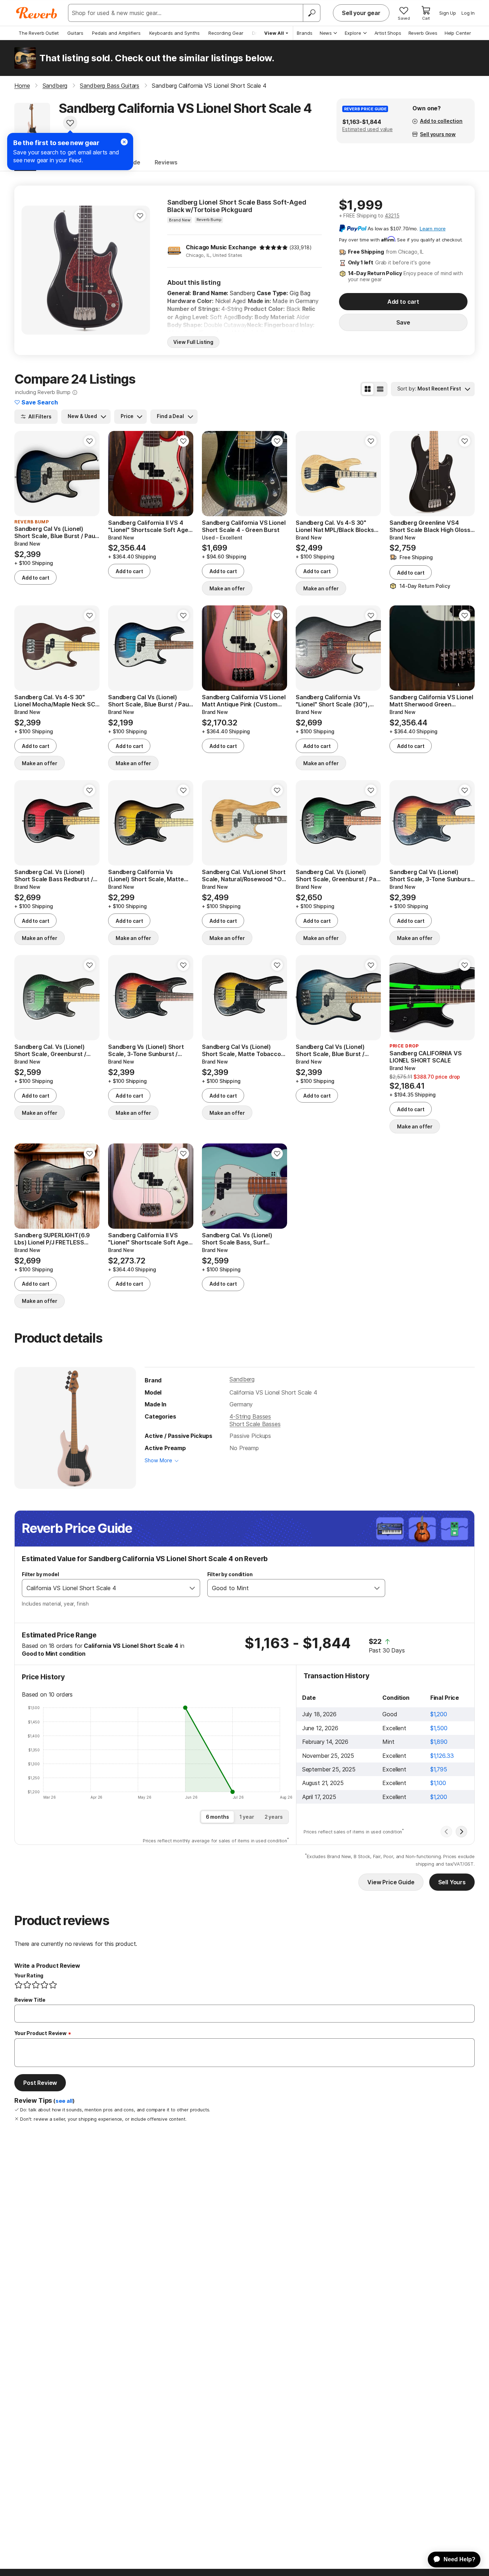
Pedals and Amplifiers (116, 33)
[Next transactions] (461, 1832)
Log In (468, 13)
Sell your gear (361, 13)
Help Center (458, 33)
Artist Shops (388, 33)
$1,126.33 (442, 1756)
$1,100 (438, 1783)
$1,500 (439, 1728)
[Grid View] (368, 389)
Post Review (40, 2083)
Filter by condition (230, 1574)
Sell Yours (452, 1882)
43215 (392, 215)
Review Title (30, 2000)
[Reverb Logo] (37, 13)
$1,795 (439, 1769)
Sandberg (242, 1379)
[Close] (124, 142)
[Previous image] (32, 270)
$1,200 (439, 1714)
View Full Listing (193, 342)
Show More (158, 1460)
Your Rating (29, 1975)
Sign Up (448, 13)
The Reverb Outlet (39, 33)
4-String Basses (250, 1416)
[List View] (380, 389)
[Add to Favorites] (70, 123)
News (326, 33)
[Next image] (140, 270)
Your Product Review (40, 2033)
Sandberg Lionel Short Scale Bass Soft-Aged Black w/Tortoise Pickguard (237, 206)
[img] (273, 248)
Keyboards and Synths (175, 33)
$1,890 (439, 1742)
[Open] (192, 1588)
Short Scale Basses (255, 1424)
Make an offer (227, 588)
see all (64, 2101)
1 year (247, 1817)
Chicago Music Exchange (221, 247)
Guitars (75, 33)
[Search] (311, 13)
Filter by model (40, 1574)
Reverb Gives (423, 33)
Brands (305, 33)
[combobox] (104, 1588)
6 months (217, 1817)
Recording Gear (226, 33)
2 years (274, 1817)
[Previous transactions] (446, 1832)
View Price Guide (391, 1882)
